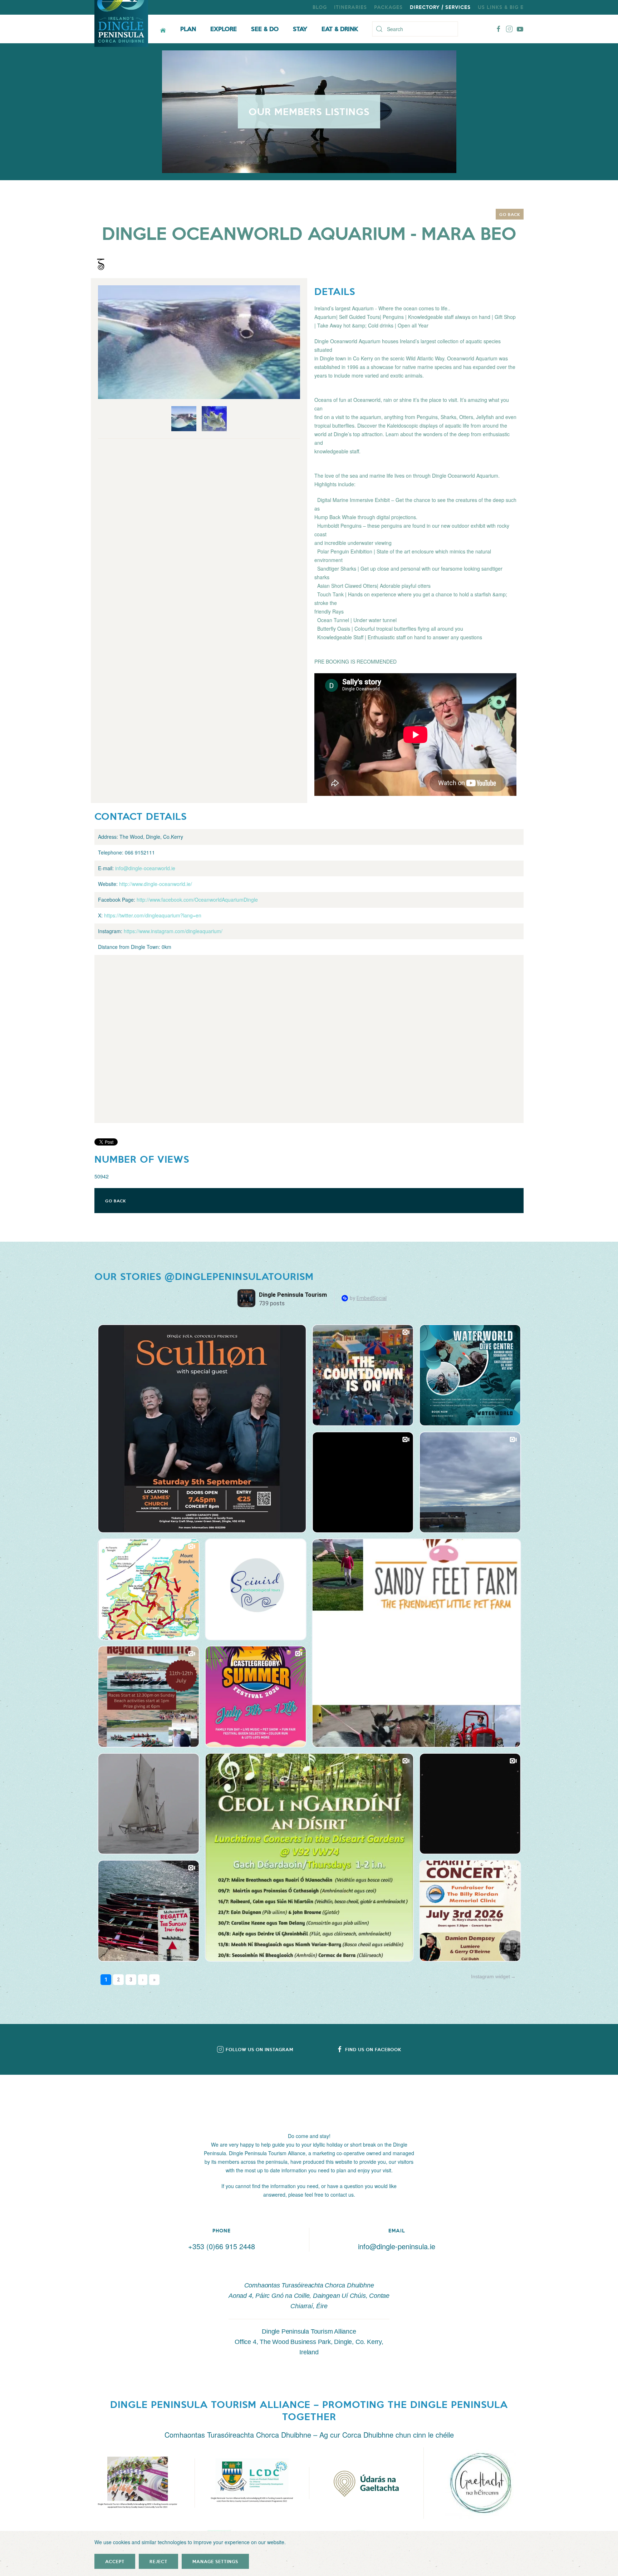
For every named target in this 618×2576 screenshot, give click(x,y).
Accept (115, 2561)
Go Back (510, 214)
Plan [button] (188, 29)
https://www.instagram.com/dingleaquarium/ (173, 931)
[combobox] (415, 29)
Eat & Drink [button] (340, 29)
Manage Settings (215, 2561)
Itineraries (350, 7)
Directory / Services (440, 7)
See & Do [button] (265, 29)
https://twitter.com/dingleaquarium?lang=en (153, 915)
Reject (158, 2561)
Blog (320, 7)
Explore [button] (224, 29)
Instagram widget (491, 1976)
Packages (388, 7)
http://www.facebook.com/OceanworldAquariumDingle (197, 900)
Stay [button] (300, 29)
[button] (137, 2483)
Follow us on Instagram (259, 2049)
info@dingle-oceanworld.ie (145, 868)
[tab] (184, 419)
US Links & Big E (501, 7)
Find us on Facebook (373, 2049)
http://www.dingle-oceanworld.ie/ (156, 884)
